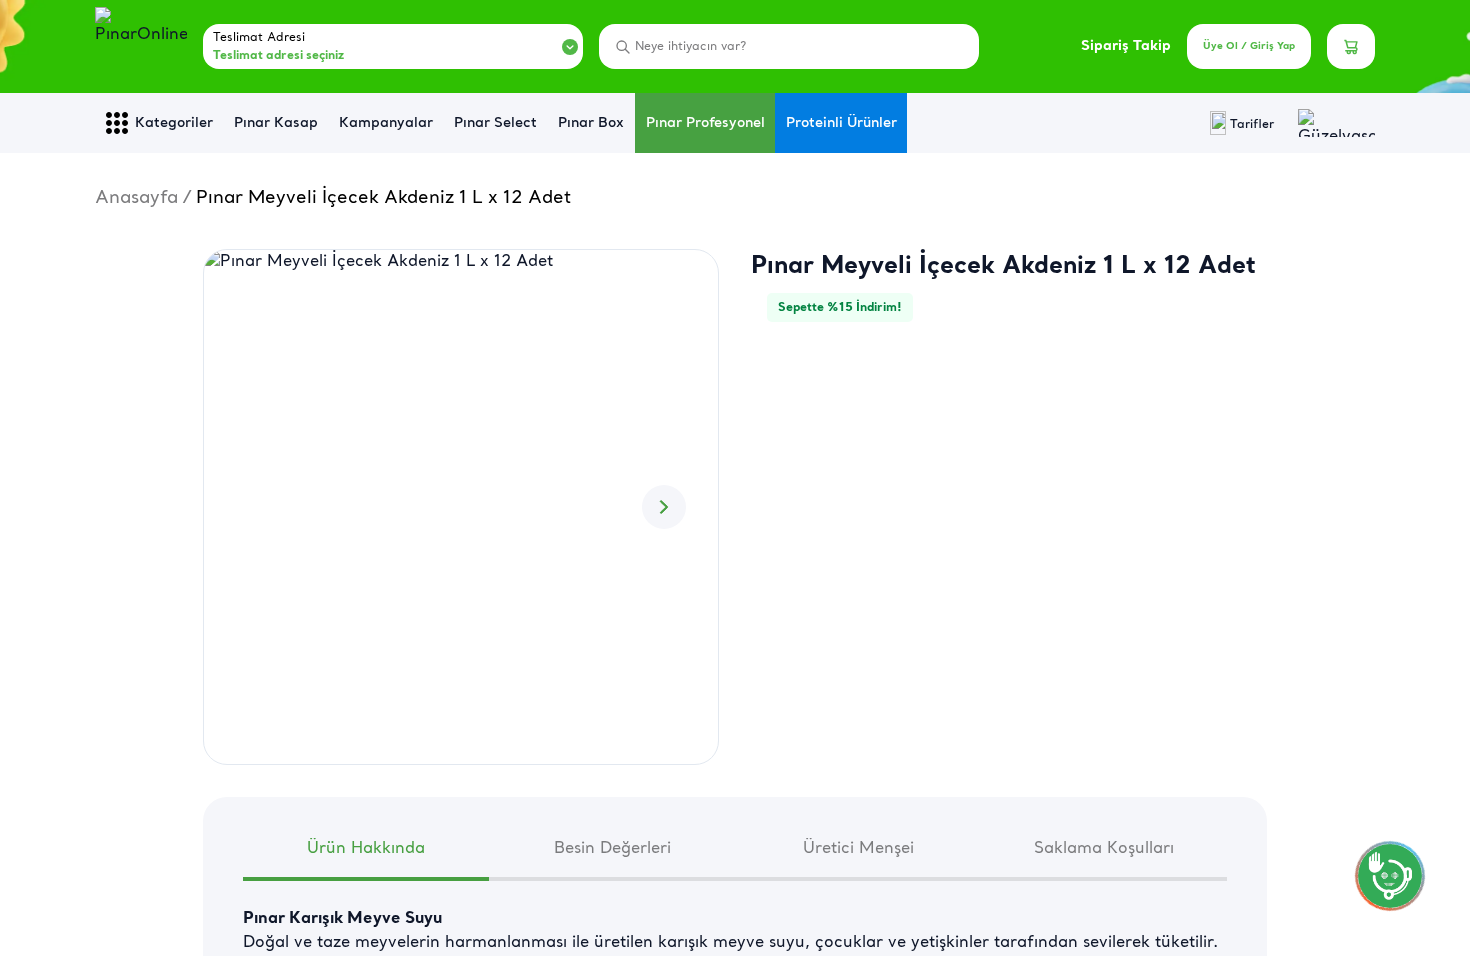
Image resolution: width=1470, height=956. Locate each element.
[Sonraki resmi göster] (664, 507)
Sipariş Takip (1126, 46)
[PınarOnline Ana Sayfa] (141, 47)
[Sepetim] (1351, 46)
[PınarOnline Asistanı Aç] (1390, 876)
